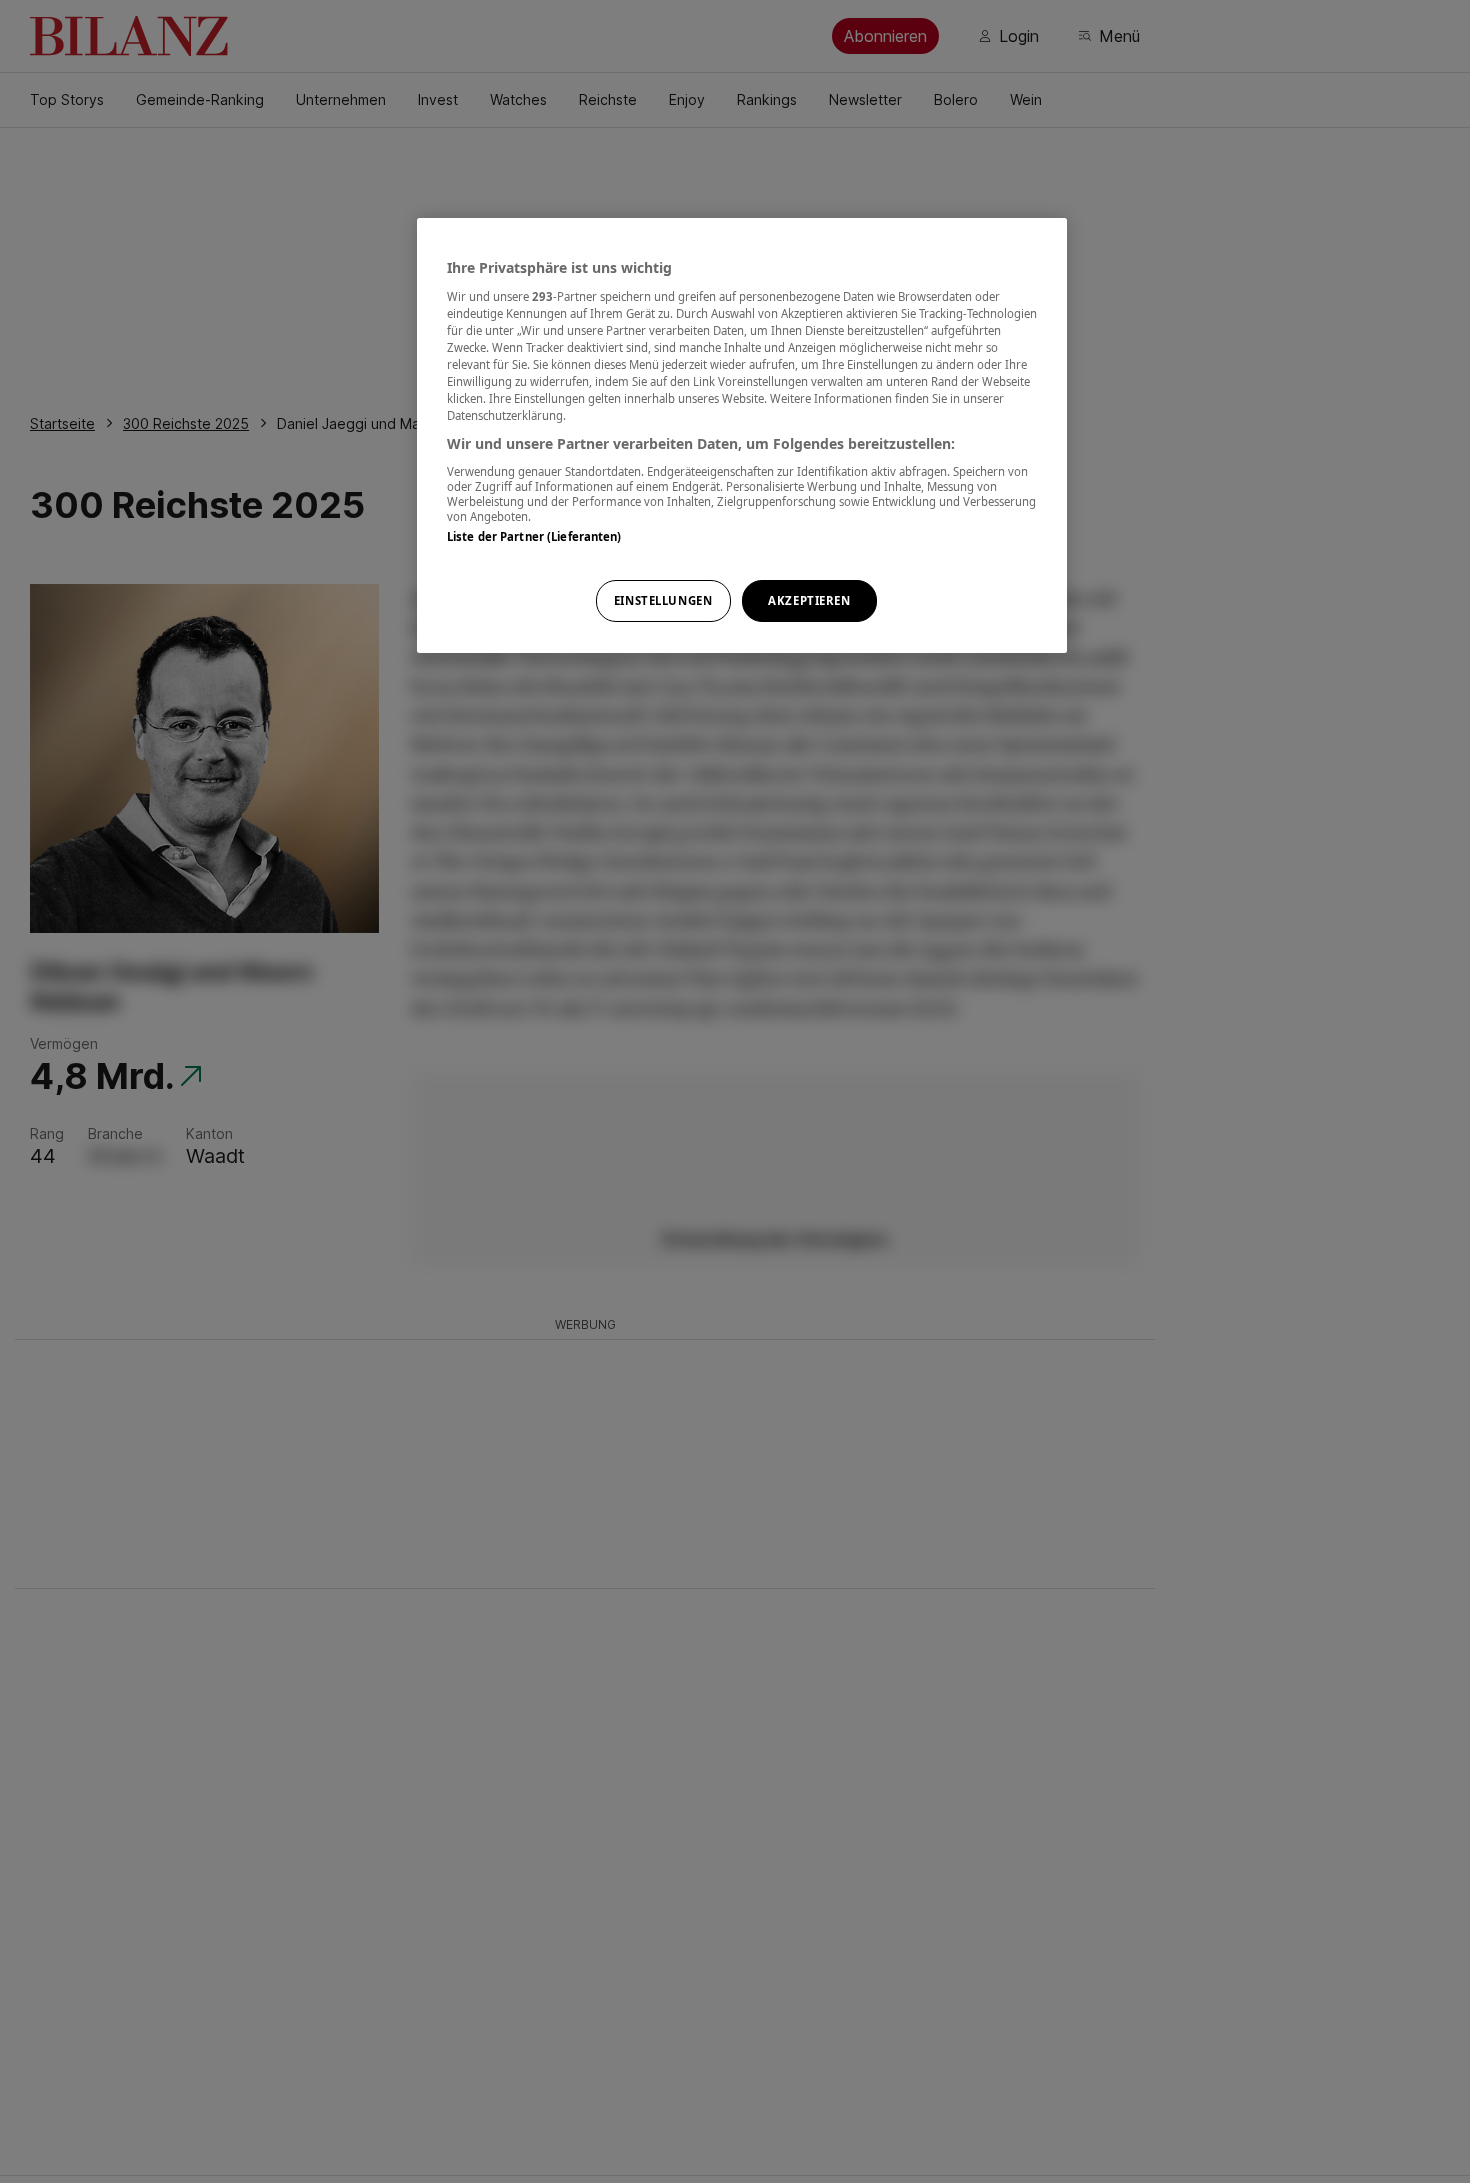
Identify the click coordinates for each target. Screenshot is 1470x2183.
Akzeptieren (809, 600)
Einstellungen (663, 600)
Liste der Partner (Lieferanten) (534, 536)
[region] (742, 435)
